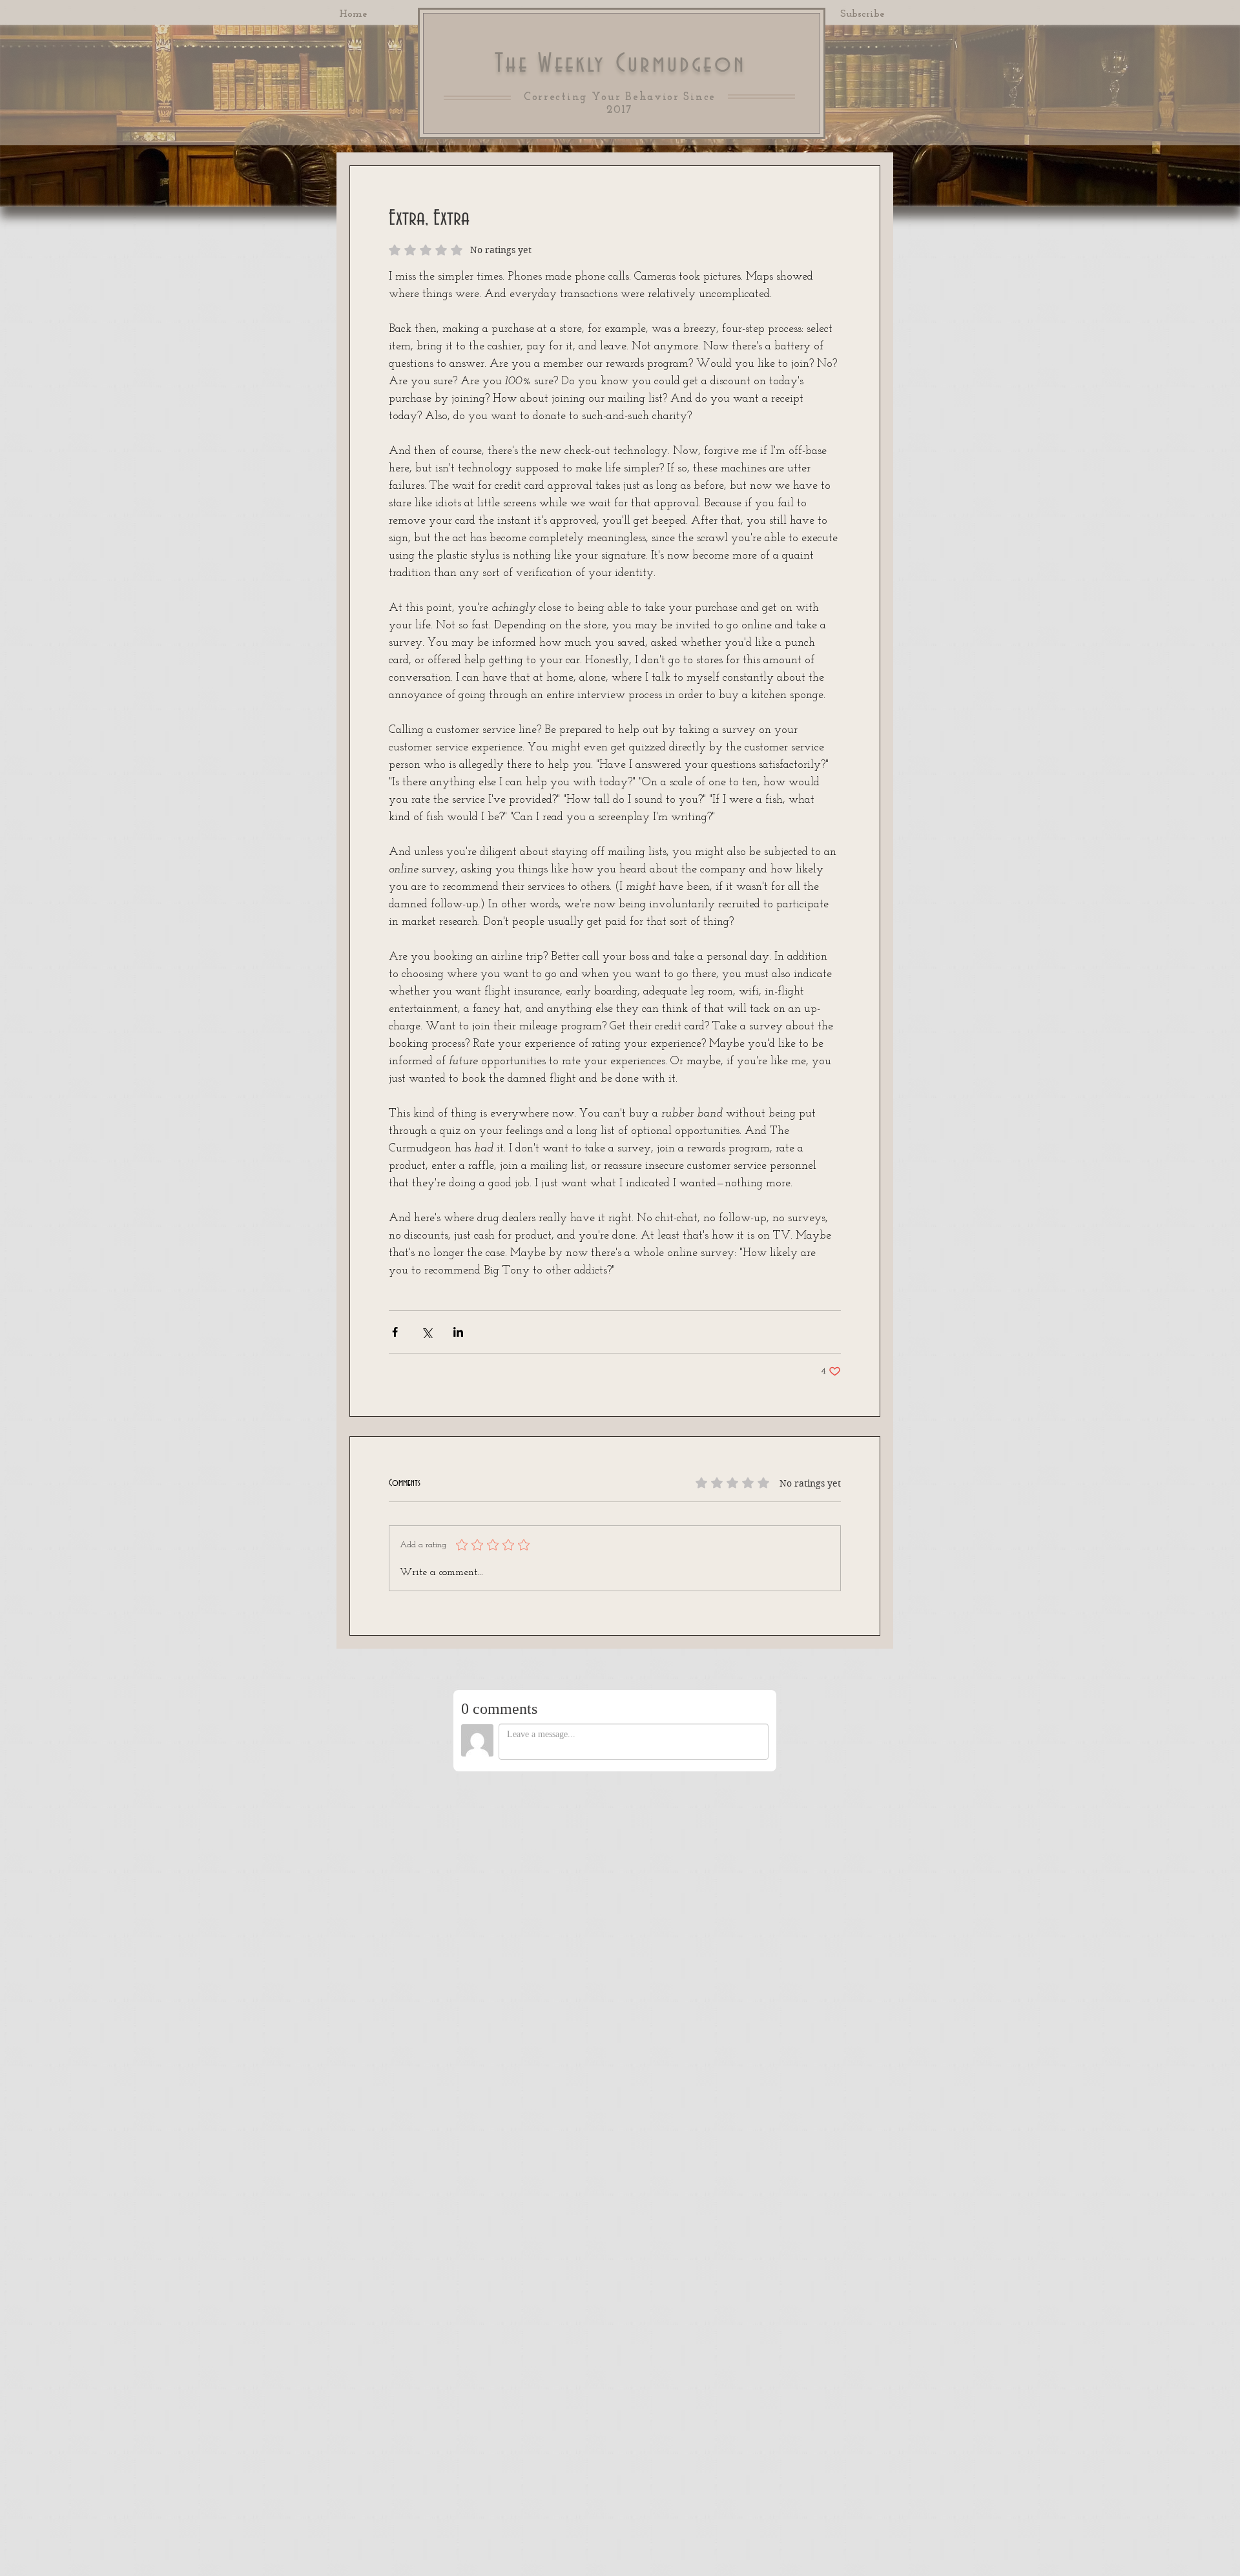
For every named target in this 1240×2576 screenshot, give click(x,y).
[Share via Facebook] (395, 1332)
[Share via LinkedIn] (458, 1332)
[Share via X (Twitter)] (427, 1332)
